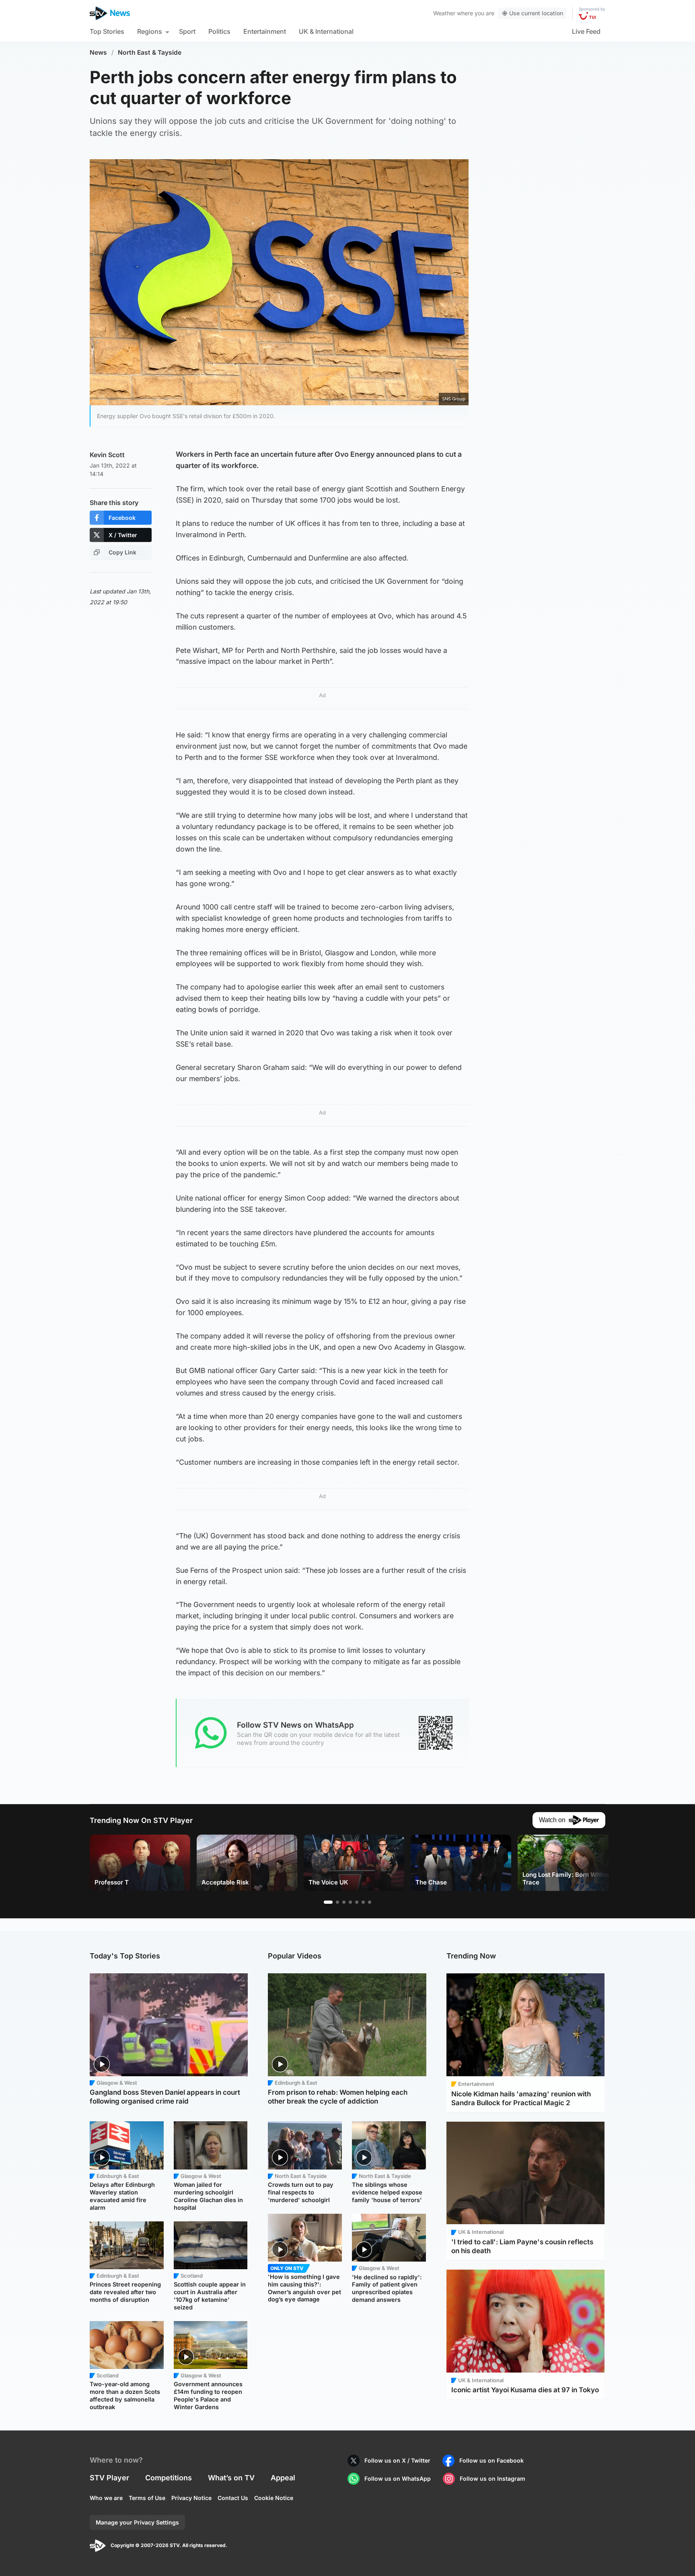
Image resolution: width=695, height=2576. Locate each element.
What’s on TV (231, 2478)
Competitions (169, 2478)
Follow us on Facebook (491, 2460)
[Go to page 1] (328, 1902)
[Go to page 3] (344, 1902)
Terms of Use (147, 2498)
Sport (187, 31)
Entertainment (265, 31)
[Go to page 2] (337, 1902)
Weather (444, 13)
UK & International (326, 31)
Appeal (283, 2478)
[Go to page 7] (370, 1902)
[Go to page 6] (363, 1902)
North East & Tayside (150, 52)
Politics (219, 31)
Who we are (106, 2498)
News (98, 52)
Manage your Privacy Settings (137, 2522)
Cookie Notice (274, 2498)
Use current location (536, 13)
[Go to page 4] (350, 1902)
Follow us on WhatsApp (398, 2479)
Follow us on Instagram (492, 2479)
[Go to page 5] (357, 1902)
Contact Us (233, 2498)
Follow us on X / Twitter (397, 2460)
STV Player (109, 2478)
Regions (150, 31)
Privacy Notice (191, 2498)
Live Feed (586, 31)
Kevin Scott (107, 455)
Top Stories (107, 31)
